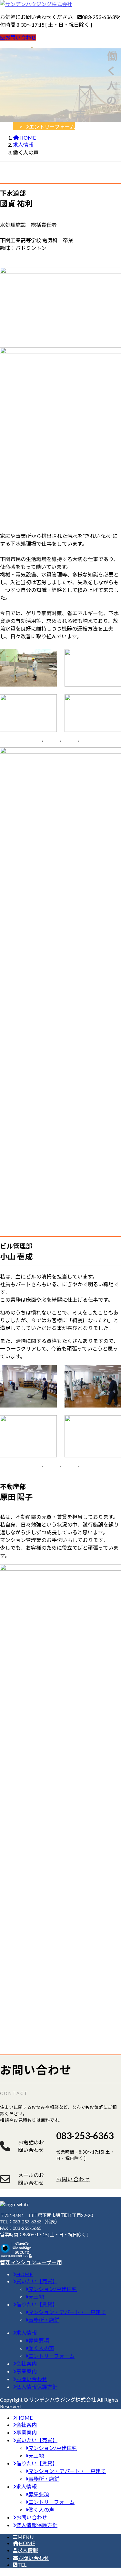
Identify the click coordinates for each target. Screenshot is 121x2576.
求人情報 (28, 2550)
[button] (89, 2179)
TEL (22, 2565)
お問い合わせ (21, 37)
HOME (27, 2543)
